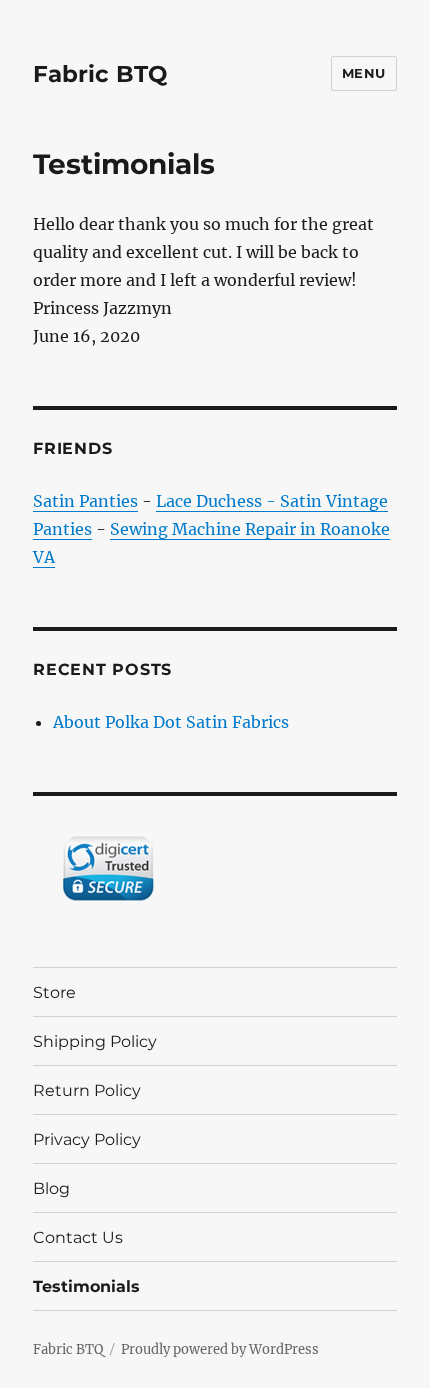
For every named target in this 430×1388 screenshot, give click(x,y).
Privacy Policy (87, 1139)
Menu (364, 73)
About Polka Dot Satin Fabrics (171, 722)
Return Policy (87, 1090)
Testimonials (86, 1286)
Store (54, 992)
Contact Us (78, 1237)
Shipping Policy (95, 1041)
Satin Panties (85, 501)
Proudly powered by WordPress (220, 1349)
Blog (51, 1188)
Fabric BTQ (100, 74)
